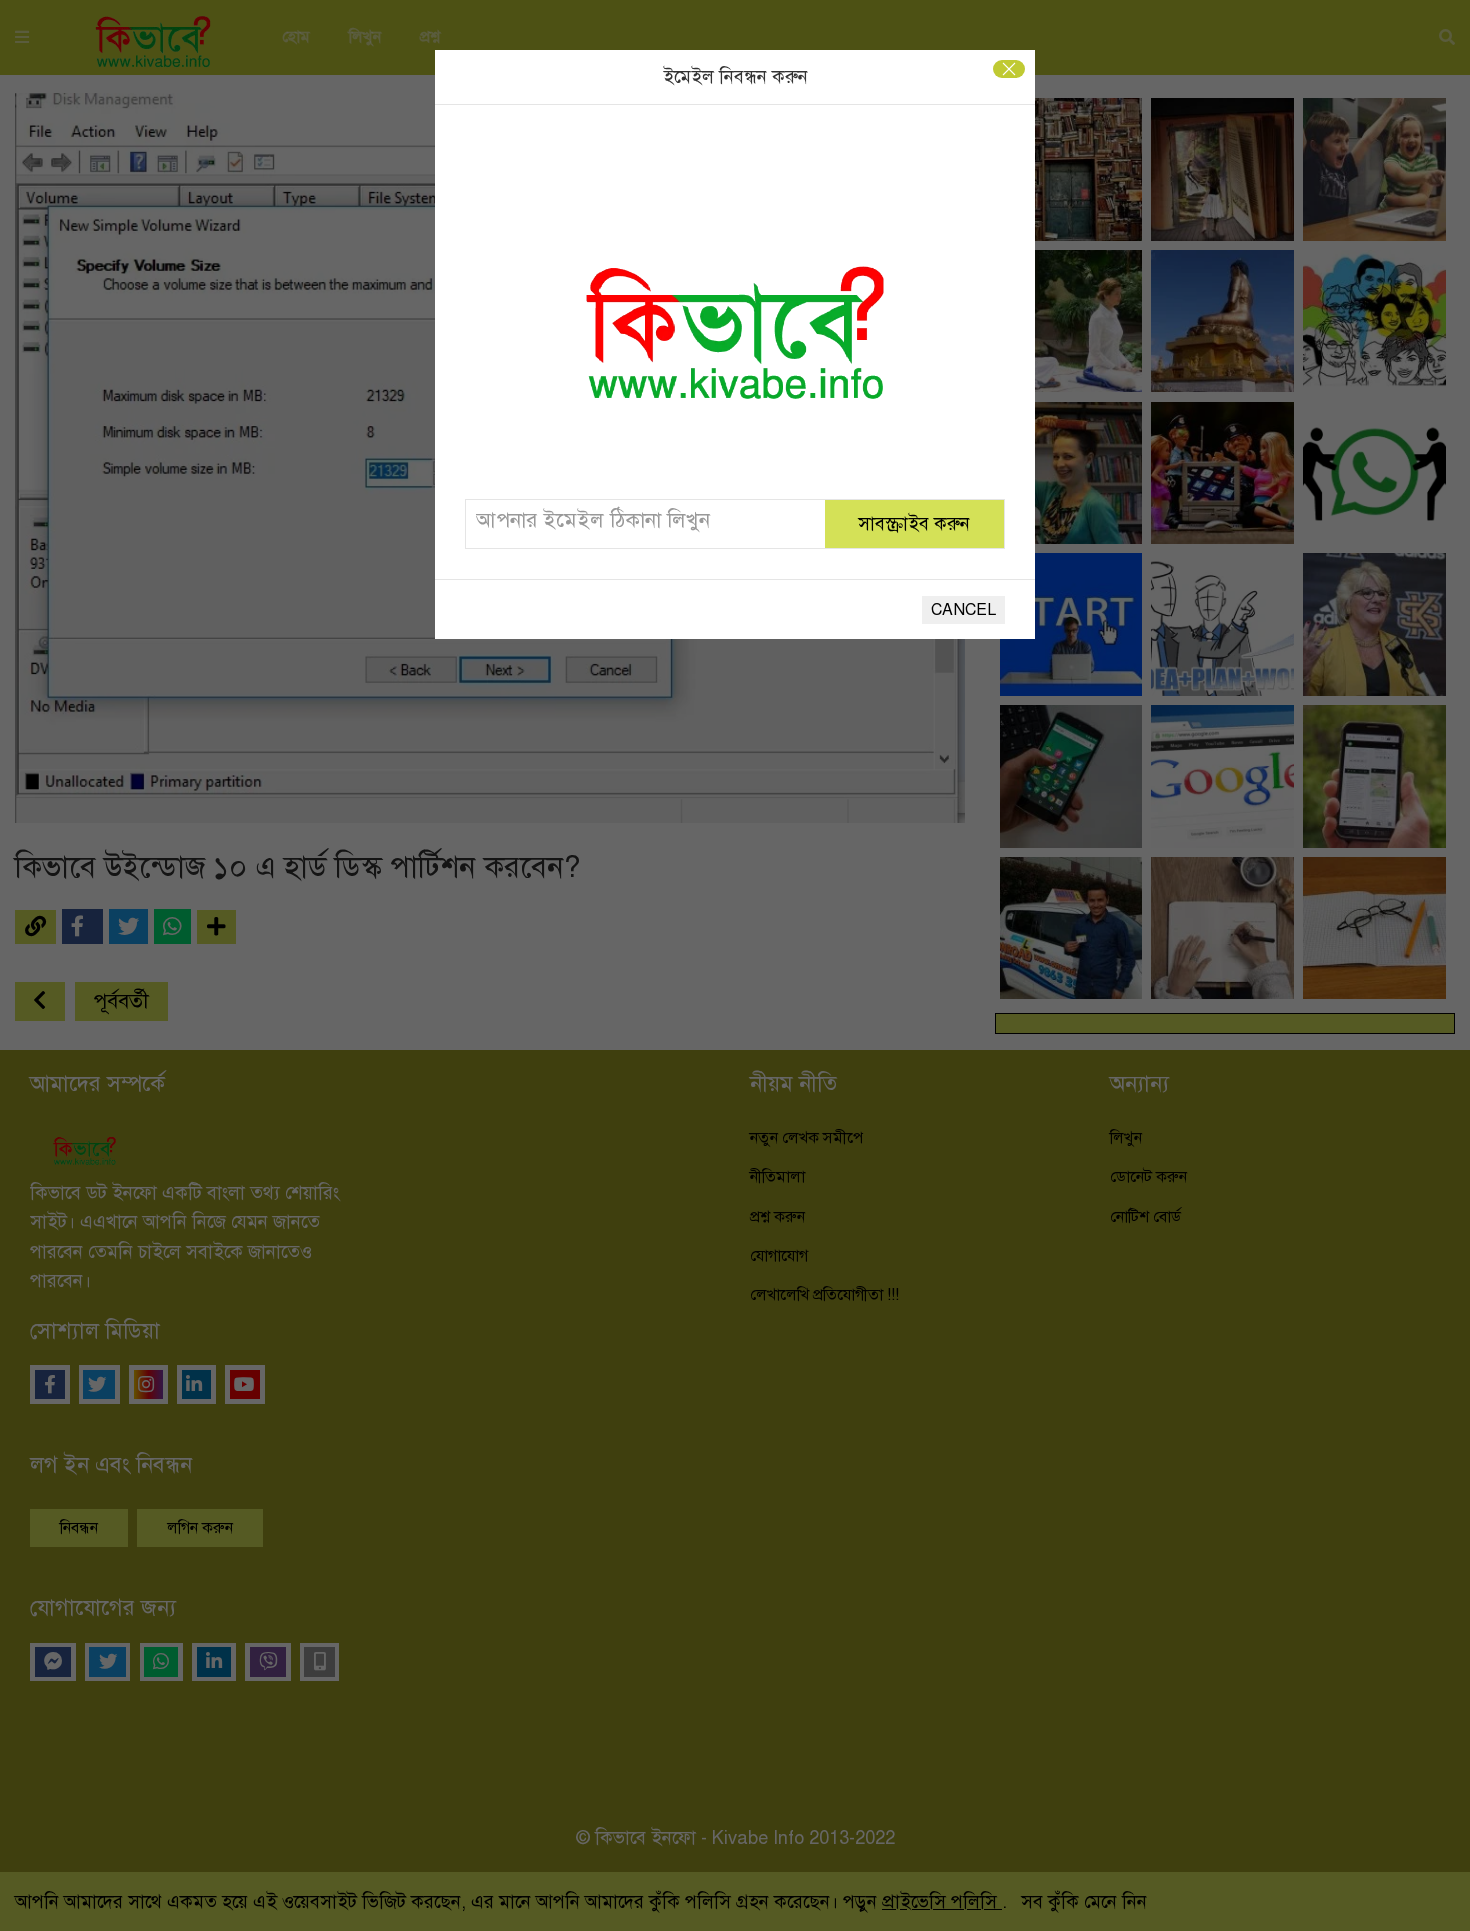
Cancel (963, 610)
